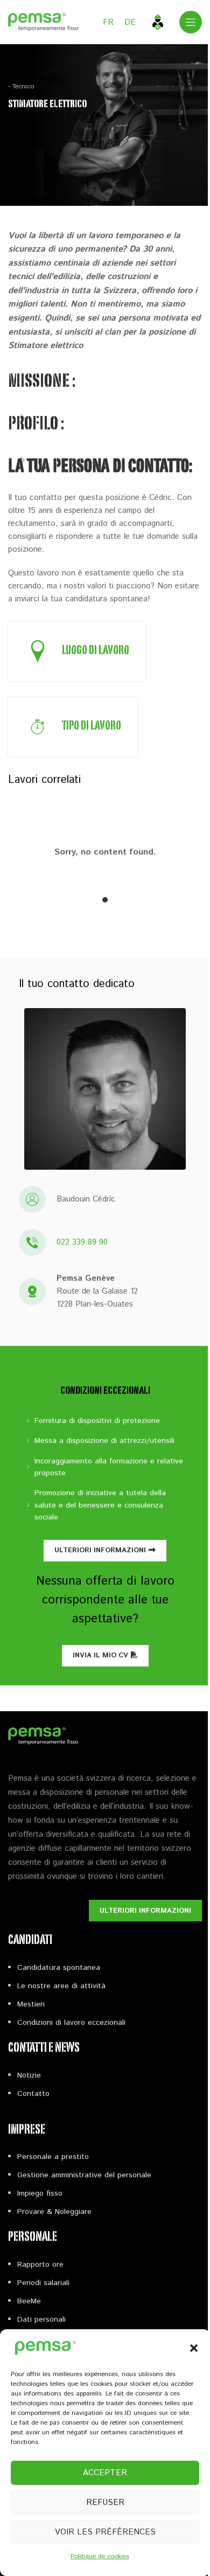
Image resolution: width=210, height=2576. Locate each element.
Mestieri (31, 2004)
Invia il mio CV (100, 1655)
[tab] (105, 900)
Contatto (33, 2094)
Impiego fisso (40, 2193)
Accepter (105, 2473)
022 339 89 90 (82, 1242)
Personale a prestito (53, 2157)
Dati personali (41, 2320)
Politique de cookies (100, 2556)
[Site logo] (43, 22)
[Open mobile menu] (191, 22)
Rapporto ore (40, 2265)
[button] (194, 2348)
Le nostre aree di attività (61, 1986)
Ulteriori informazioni (100, 1550)
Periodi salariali (43, 2283)
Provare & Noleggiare (54, 2212)
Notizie (29, 2075)
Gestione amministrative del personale (84, 2175)
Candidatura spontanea (59, 1968)
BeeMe (29, 2301)
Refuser (105, 2502)
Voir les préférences (105, 2532)
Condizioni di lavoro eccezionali (71, 2023)
